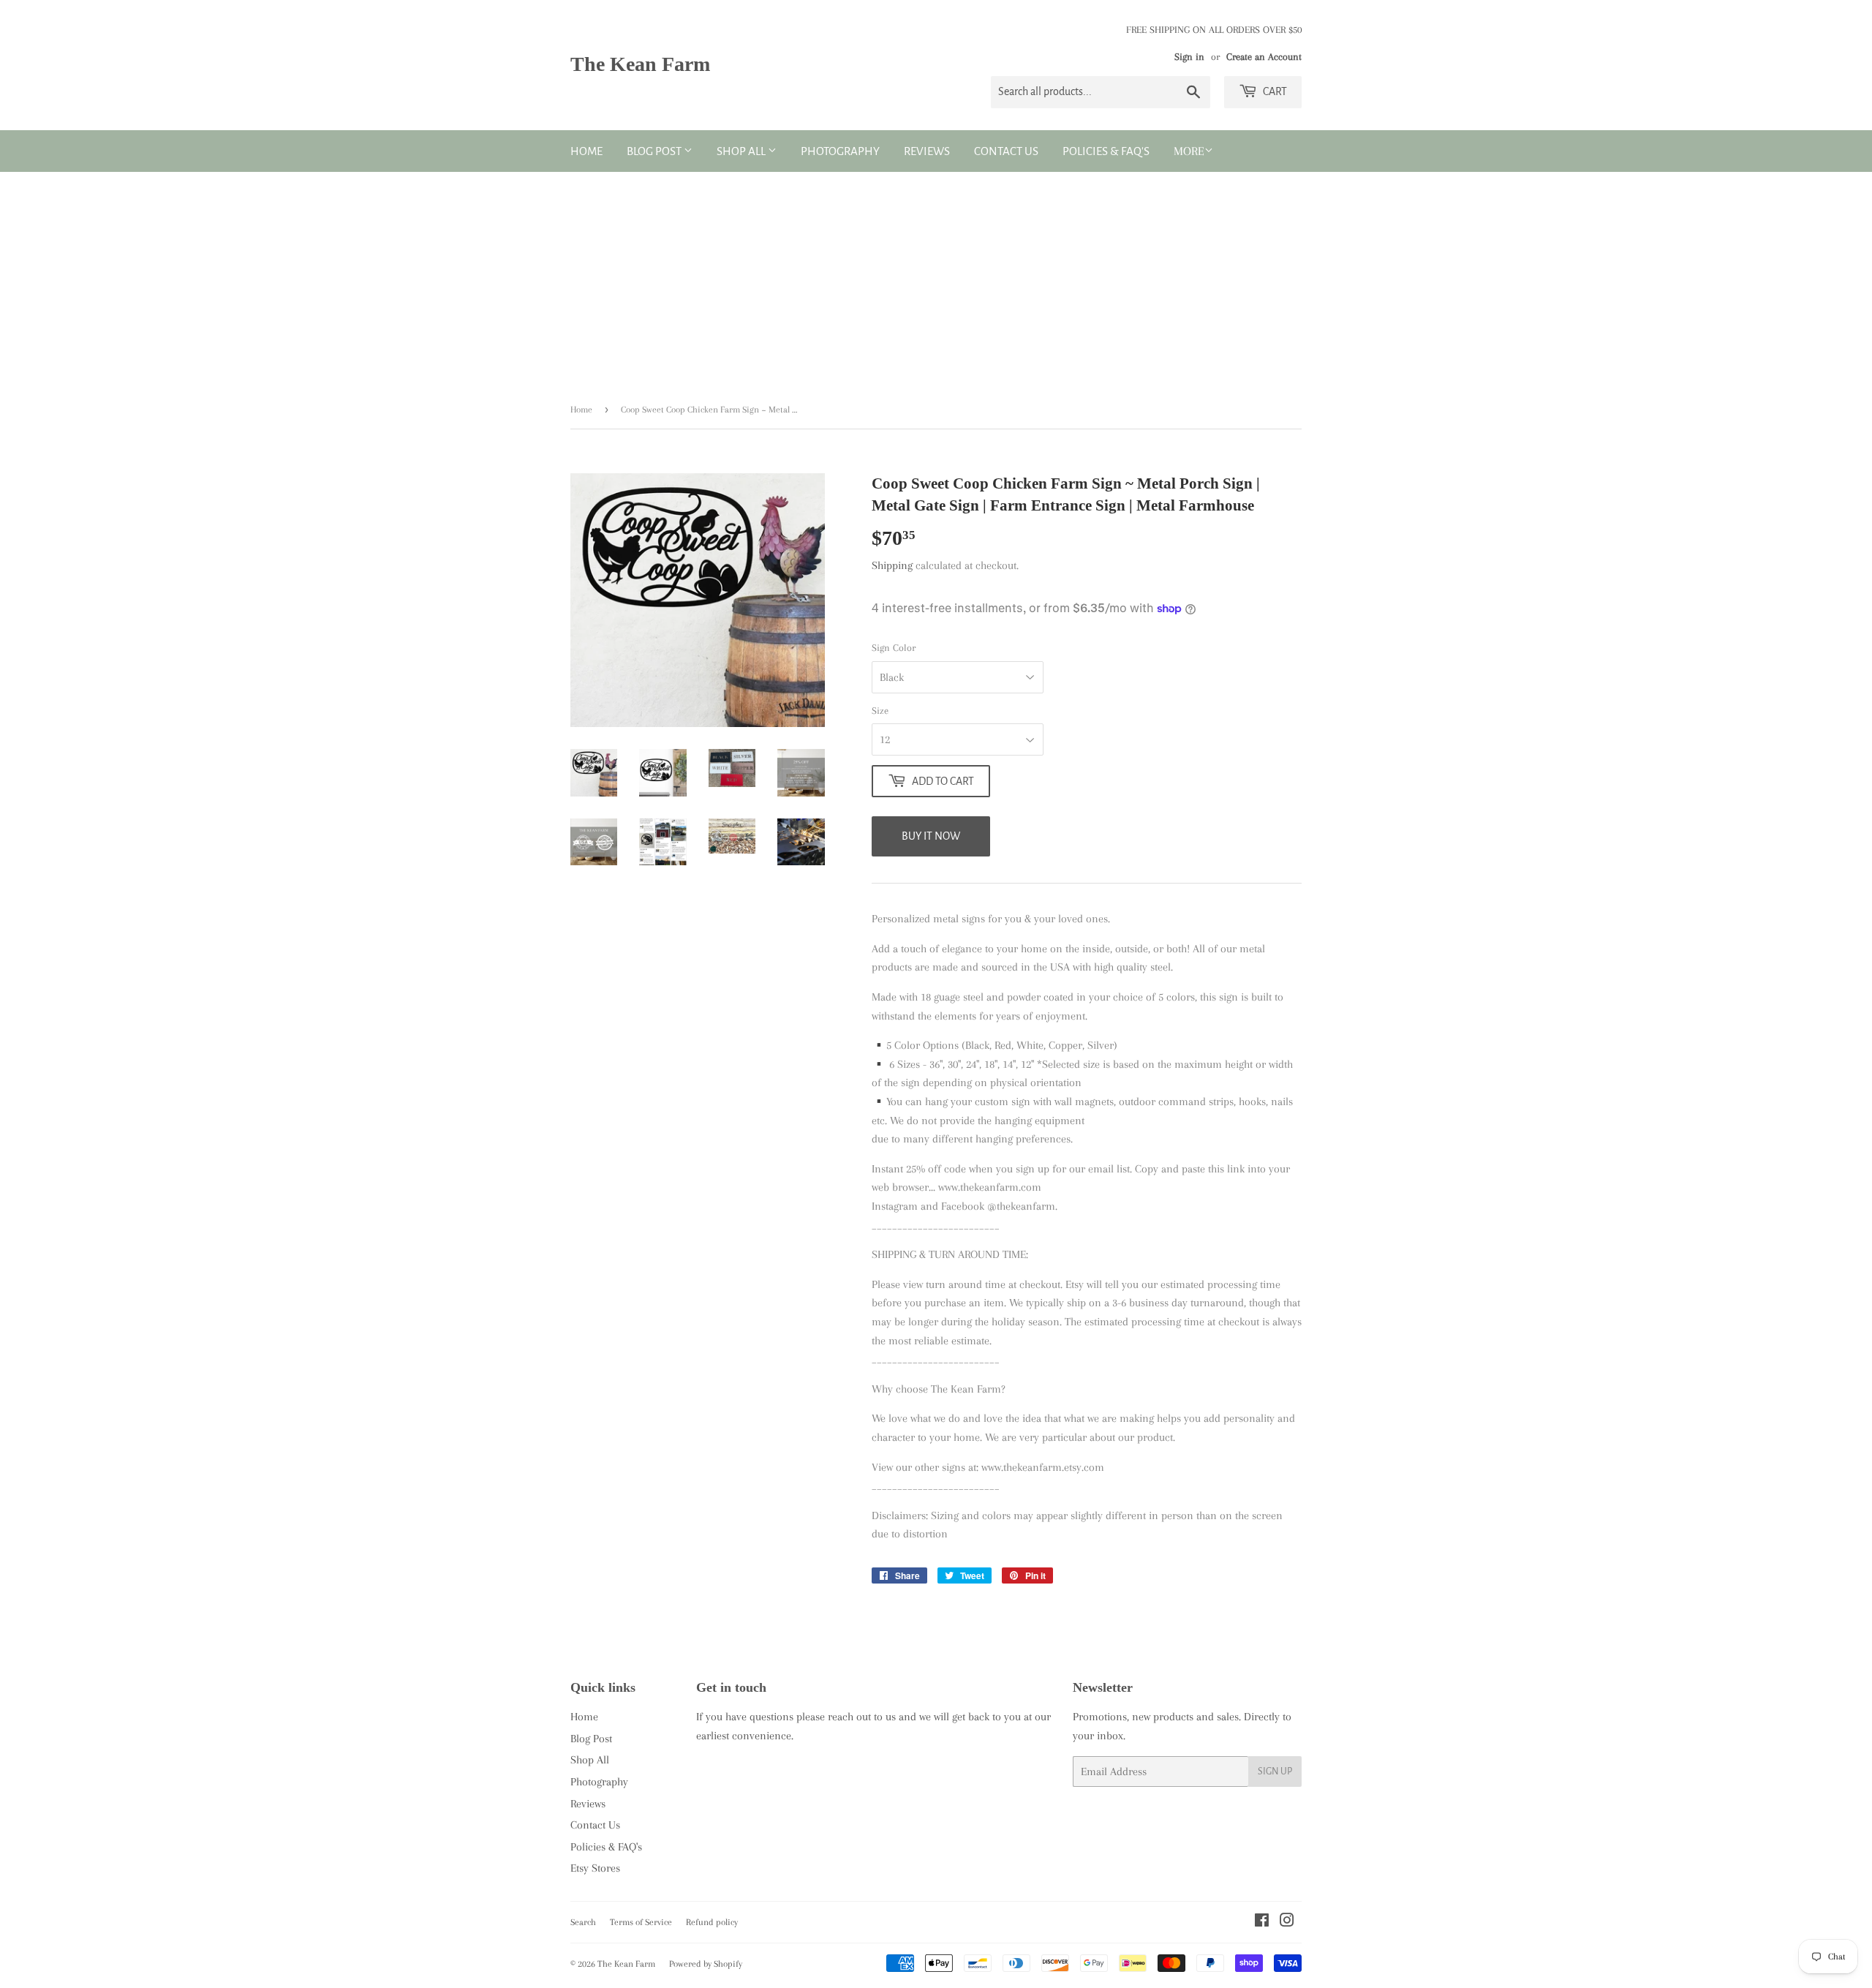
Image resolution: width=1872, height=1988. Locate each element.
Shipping (892, 565)
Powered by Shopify (706, 1964)
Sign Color (894, 648)
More (1189, 151)
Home (586, 151)
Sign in (1189, 57)
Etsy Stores (595, 1868)
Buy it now (931, 836)
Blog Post (655, 151)
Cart (1274, 91)
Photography (840, 151)
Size (880, 711)
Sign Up (1275, 1771)
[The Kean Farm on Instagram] (1287, 1922)
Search (583, 1922)
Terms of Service (641, 1922)
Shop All (742, 151)
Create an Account (1264, 57)
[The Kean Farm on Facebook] (1262, 1922)
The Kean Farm (640, 64)
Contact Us (1006, 151)
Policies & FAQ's (1106, 151)
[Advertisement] (936, 282)
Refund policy (712, 1922)
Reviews (927, 151)
